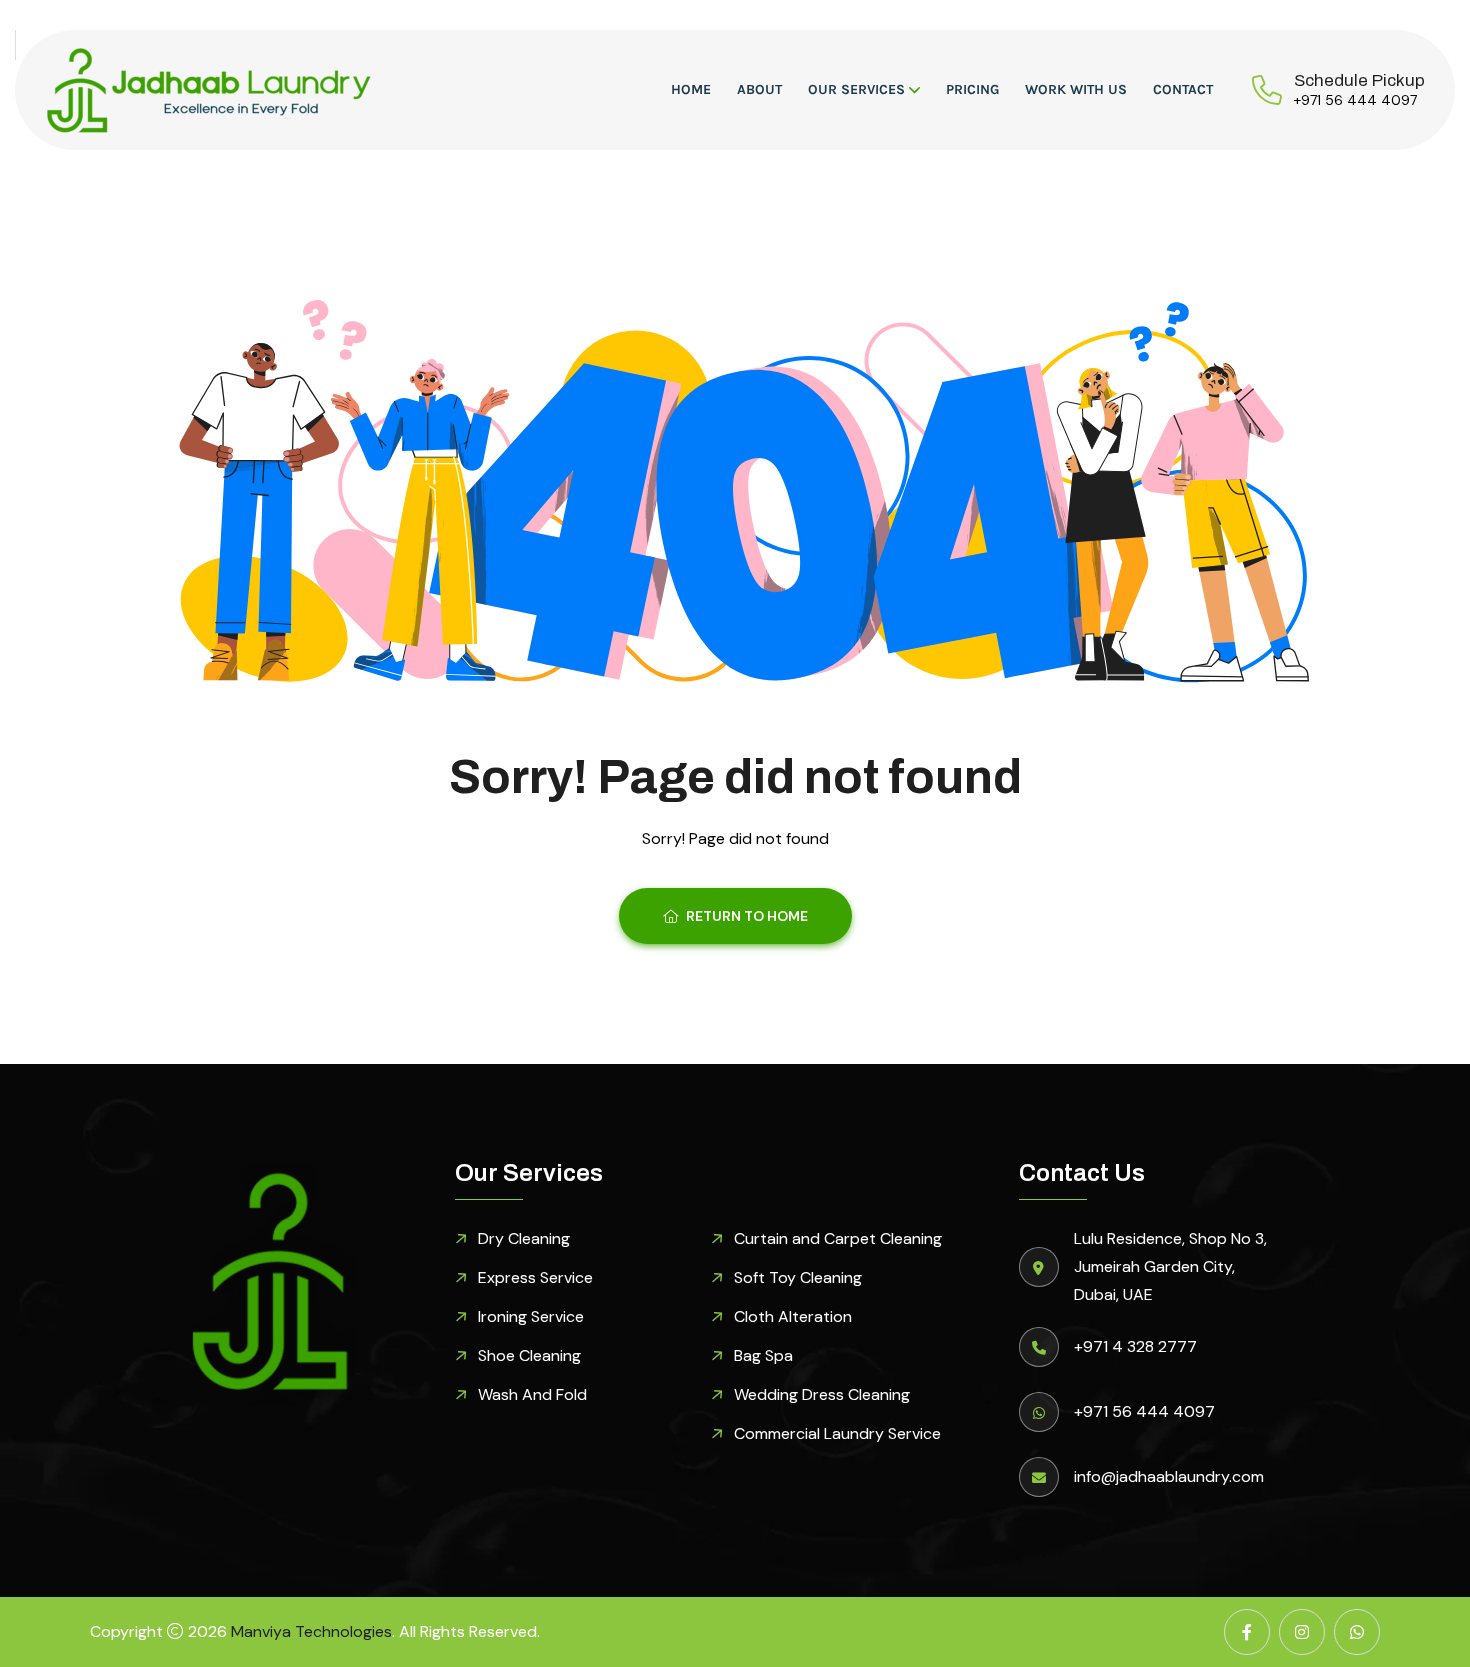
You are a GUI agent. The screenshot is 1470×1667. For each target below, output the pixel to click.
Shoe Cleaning (529, 1355)
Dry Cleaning (524, 1238)
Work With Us (1076, 89)
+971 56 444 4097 (1355, 100)
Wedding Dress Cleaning (822, 1394)
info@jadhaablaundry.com (1169, 1476)
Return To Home (747, 916)
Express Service (535, 1277)
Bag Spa (763, 1355)
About (759, 89)
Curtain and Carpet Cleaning (838, 1238)
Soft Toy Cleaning (798, 1277)
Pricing (972, 89)
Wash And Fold (532, 1394)
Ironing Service (531, 1316)
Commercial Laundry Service (837, 1433)
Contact (1183, 89)
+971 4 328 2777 (1135, 1346)
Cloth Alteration (793, 1316)
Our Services (856, 89)
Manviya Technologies (311, 1631)
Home (691, 89)
